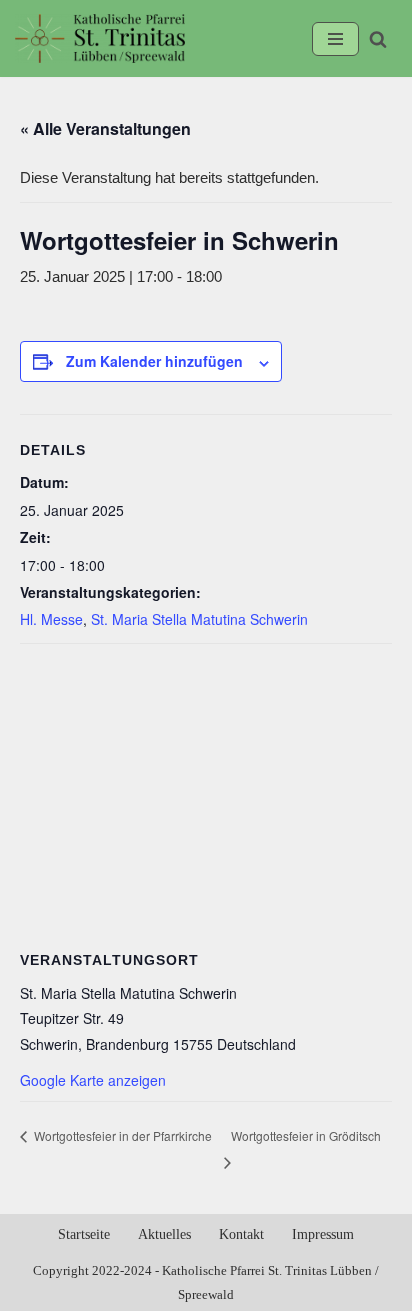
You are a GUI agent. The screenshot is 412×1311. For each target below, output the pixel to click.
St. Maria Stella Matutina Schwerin (199, 619)
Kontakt (241, 1234)
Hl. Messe (51, 619)
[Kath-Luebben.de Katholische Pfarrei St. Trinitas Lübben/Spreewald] (100, 38)
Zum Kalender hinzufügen (154, 361)
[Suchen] (378, 39)
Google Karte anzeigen (93, 1080)
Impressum (323, 1234)
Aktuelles (164, 1234)
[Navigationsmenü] (335, 39)
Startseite (84, 1234)
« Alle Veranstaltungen (105, 128)
